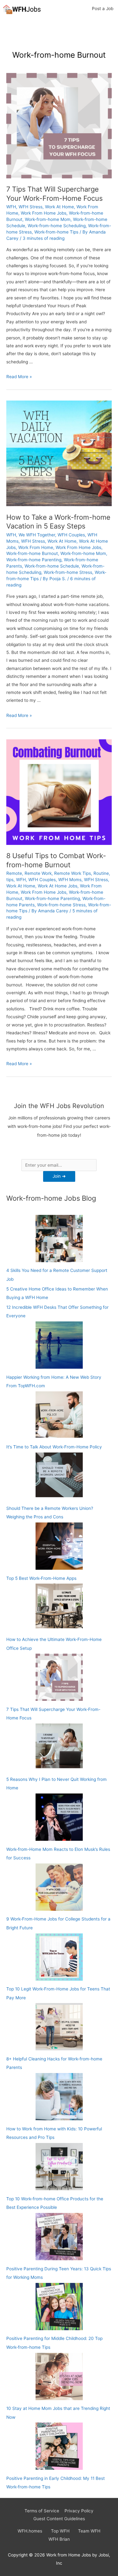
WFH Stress (31, 207)
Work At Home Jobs (58, 886)
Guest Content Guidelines (59, 2519)
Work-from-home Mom (48, 219)
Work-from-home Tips (56, 232)
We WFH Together (37, 535)
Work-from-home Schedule (52, 566)
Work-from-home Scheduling (57, 226)
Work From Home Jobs (44, 213)
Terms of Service (42, 2511)
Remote (14, 873)
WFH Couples (71, 535)
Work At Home (59, 207)
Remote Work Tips (73, 873)
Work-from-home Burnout (32, 553)
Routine (101, 873)
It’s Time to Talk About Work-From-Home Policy (54, 1447)
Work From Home (36, 547)
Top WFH (60, 2531)
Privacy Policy (79, 2511)
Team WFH (89, 2531)
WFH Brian (59, 2539)
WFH (11, 207)
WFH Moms (70, 880)
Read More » (19, 377)
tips (10, 880)
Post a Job (103, 9)
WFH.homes (30, 2531)
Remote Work (38, 873)
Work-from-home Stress (68, 572)
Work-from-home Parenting (34, 560)
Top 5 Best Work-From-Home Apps (41, 1578)
